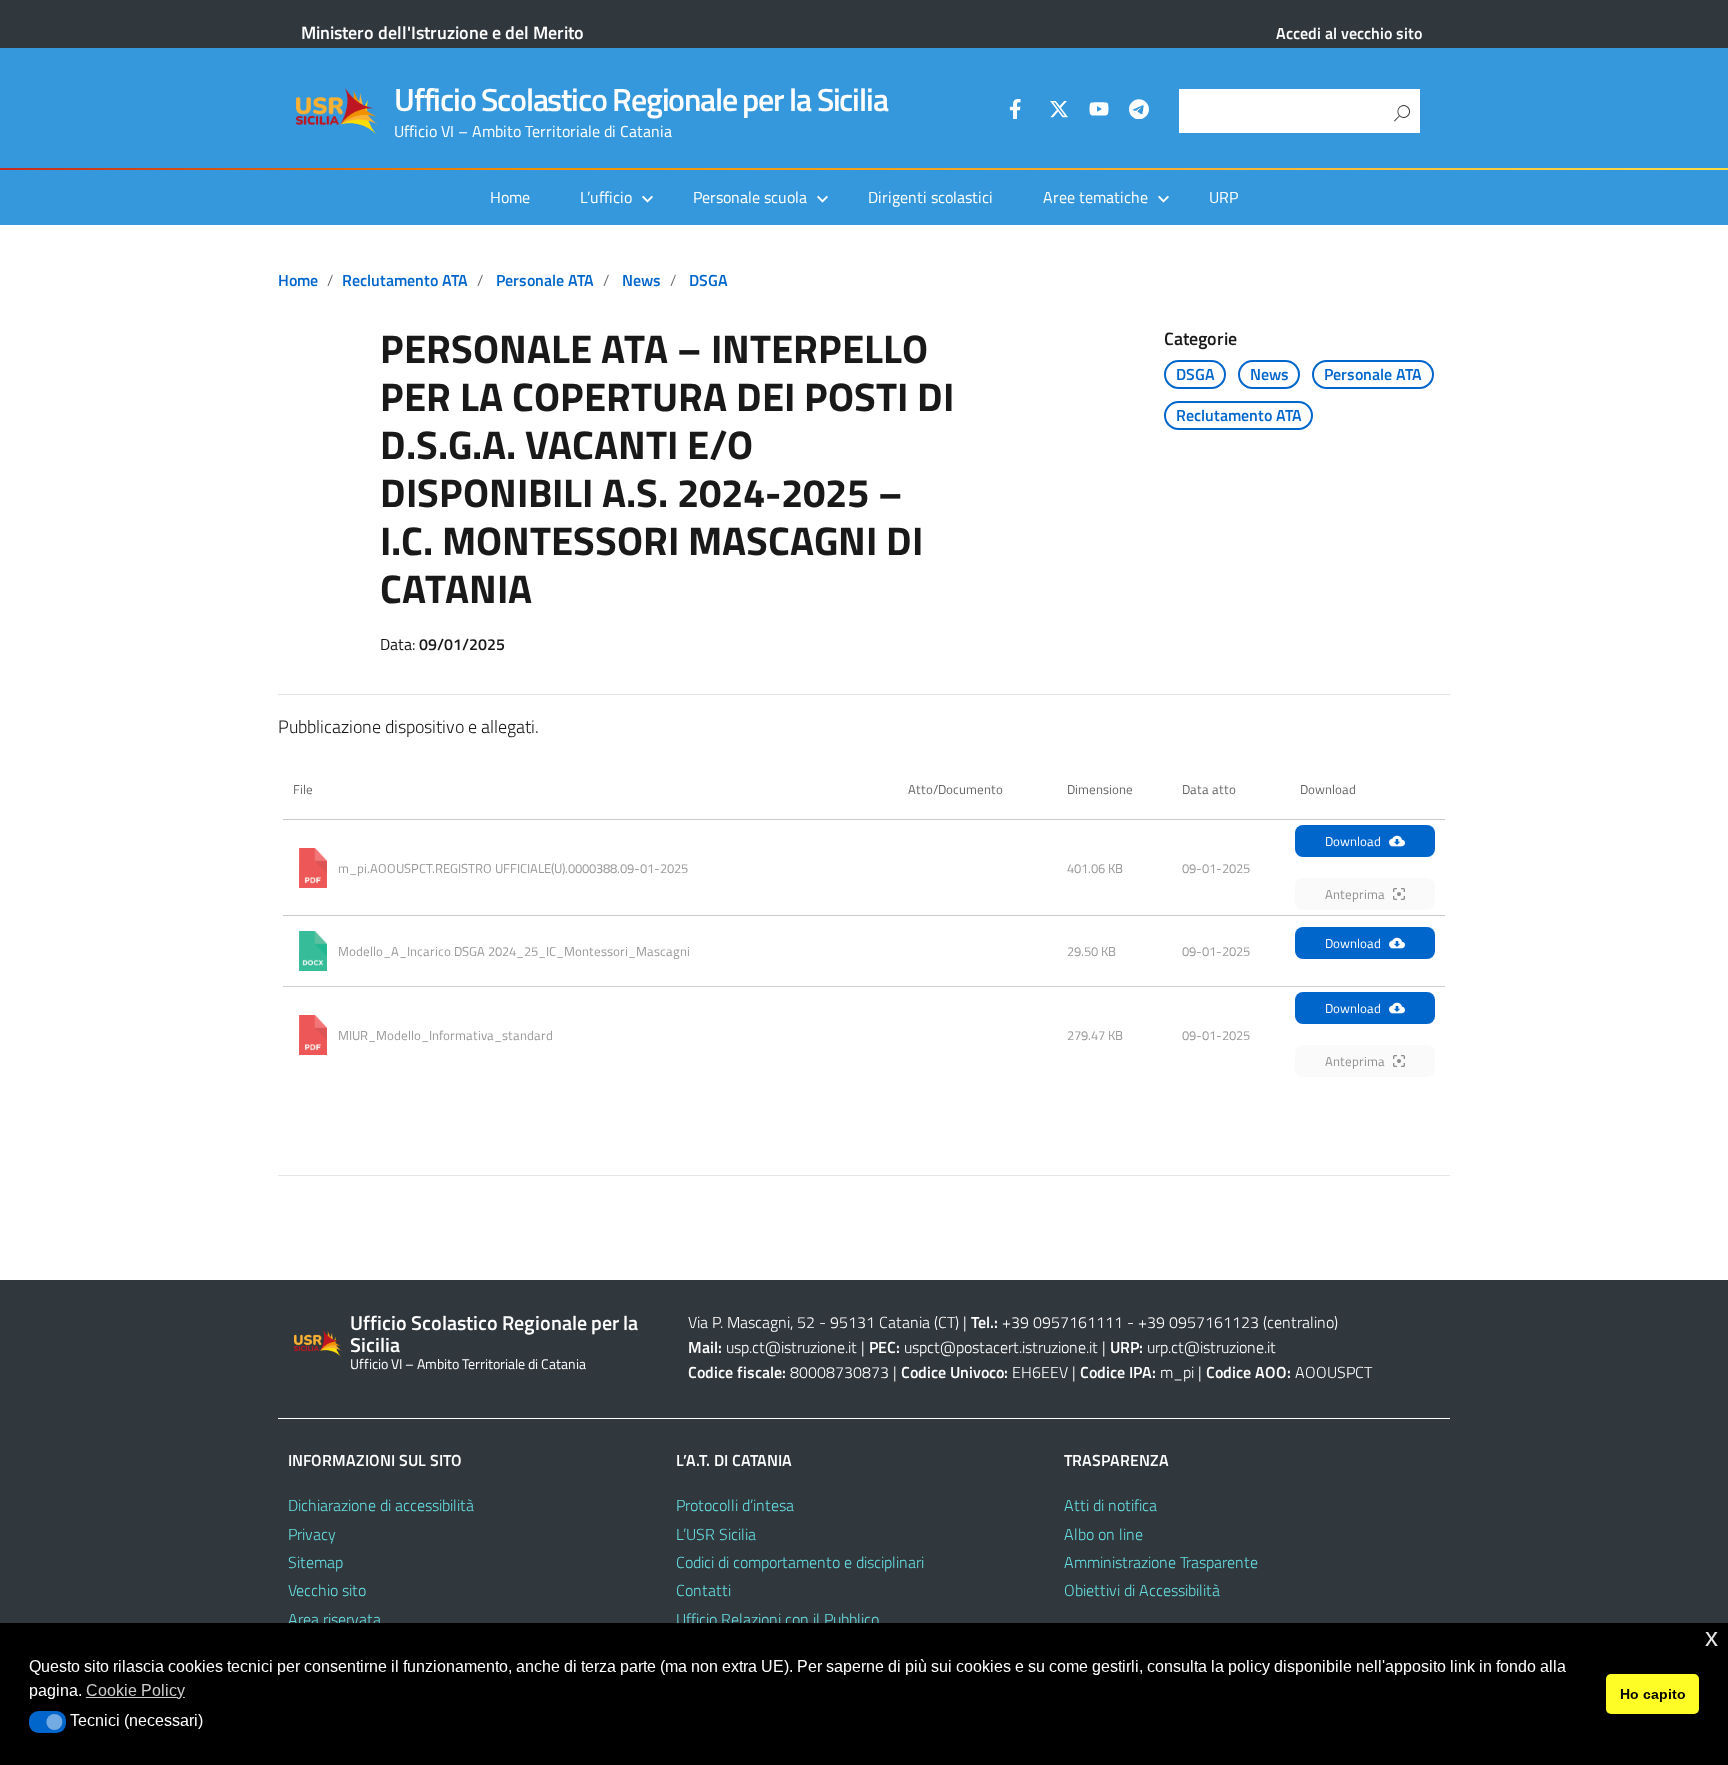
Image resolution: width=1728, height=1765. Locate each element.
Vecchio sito (327, 1590)
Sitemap (315, 1562)
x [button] (1711, 1637)
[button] (47, 1722)
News (641, 280)
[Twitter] (1059, 112)
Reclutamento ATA (405, 280)
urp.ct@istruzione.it (1211, 1347)
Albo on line (1103, 1534)
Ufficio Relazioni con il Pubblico (777, 1619)
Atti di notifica (1110, 1505)
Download (1353, 841)
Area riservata (334, 1619)
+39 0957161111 (1062, 1322)
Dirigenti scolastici (930, 197)
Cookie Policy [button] (135, 1690)
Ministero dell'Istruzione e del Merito (442, 32)
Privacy (312, 1534)
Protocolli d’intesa (735, 1505)
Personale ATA (545, 280)
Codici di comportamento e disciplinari (800, 1562)
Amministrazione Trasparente (1161, 1562)
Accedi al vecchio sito (1349, 33)
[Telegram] (1139, 112)
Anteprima (1355, 894)
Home (510, 197)
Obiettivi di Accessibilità (1142, 1590)
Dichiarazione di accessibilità (381, 1505)
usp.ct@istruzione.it (791, 1347)
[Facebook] (1019, 112)
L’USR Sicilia (716, 1534)
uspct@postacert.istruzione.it (1001, 1347)
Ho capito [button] (1653, 1694)
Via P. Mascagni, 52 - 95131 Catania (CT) (823, 1322)
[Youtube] (1099, 112)
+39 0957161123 (1198, 1322)
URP (1223, 197)
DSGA (708, 280)
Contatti (703, 1590)
